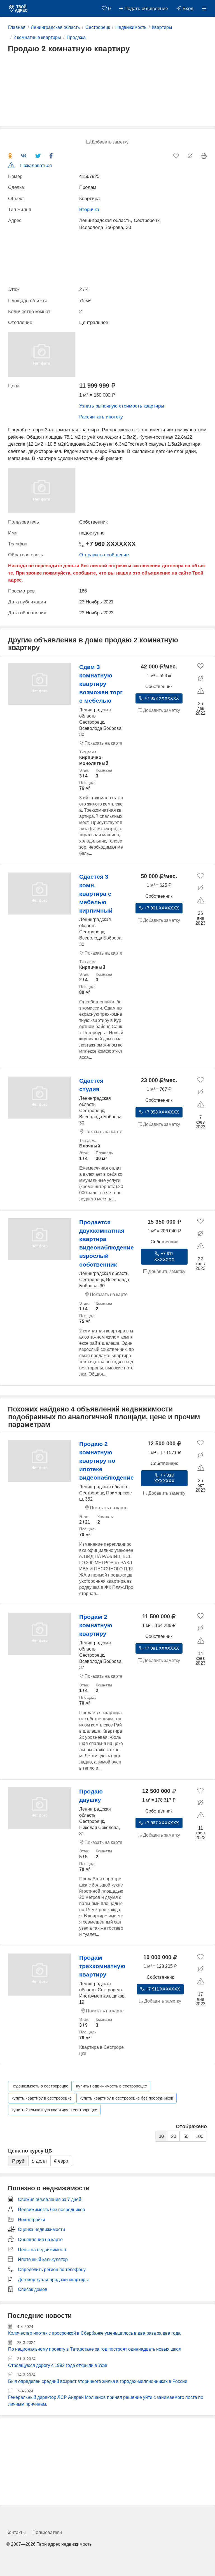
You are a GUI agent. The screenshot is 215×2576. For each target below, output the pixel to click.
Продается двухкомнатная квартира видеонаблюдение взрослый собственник (107, 1243)
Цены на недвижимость (43, 2250)
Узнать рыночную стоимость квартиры (122, 406)
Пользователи (47, 2532)
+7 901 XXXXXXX (161, 908)
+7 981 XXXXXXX (161, 1648)
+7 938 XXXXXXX (164, 1478)
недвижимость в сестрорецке (40, 2086)
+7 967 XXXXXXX (161, 1823)
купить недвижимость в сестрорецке (112, 2086)
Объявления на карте (40, 2240)
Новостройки (31, 2220)
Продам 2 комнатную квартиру (96, 1625)
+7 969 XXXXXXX (110, 544)
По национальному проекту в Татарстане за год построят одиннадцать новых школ (95, 2349)
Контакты (16, 2532)
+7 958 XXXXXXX (161, 698)
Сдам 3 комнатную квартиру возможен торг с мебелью (101, 684)
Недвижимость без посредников (52, 2210)
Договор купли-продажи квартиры (53, 2280)
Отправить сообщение (104, 555)
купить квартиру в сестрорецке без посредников (126, 2098)
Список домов (33, 2289)
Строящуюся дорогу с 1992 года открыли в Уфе (58, 2365)
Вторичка (89, 210)
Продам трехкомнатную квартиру (102, 1966)
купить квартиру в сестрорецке (42, 2098)
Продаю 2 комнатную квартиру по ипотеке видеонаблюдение (107, 1461)
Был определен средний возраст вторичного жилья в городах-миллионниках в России (98, 2381)
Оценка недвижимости (41, 2229)
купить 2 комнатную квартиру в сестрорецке (54, 2110)
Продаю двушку (91, 1796)
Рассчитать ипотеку (101, 417)
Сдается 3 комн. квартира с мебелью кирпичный (96, 894)
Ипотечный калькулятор (43, 2259)
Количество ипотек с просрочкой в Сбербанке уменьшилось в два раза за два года (94, 2333)
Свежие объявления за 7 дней (50, 2199)
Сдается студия (91, 1085)
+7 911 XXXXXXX (164, 1257)
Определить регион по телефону (52, 2270)
